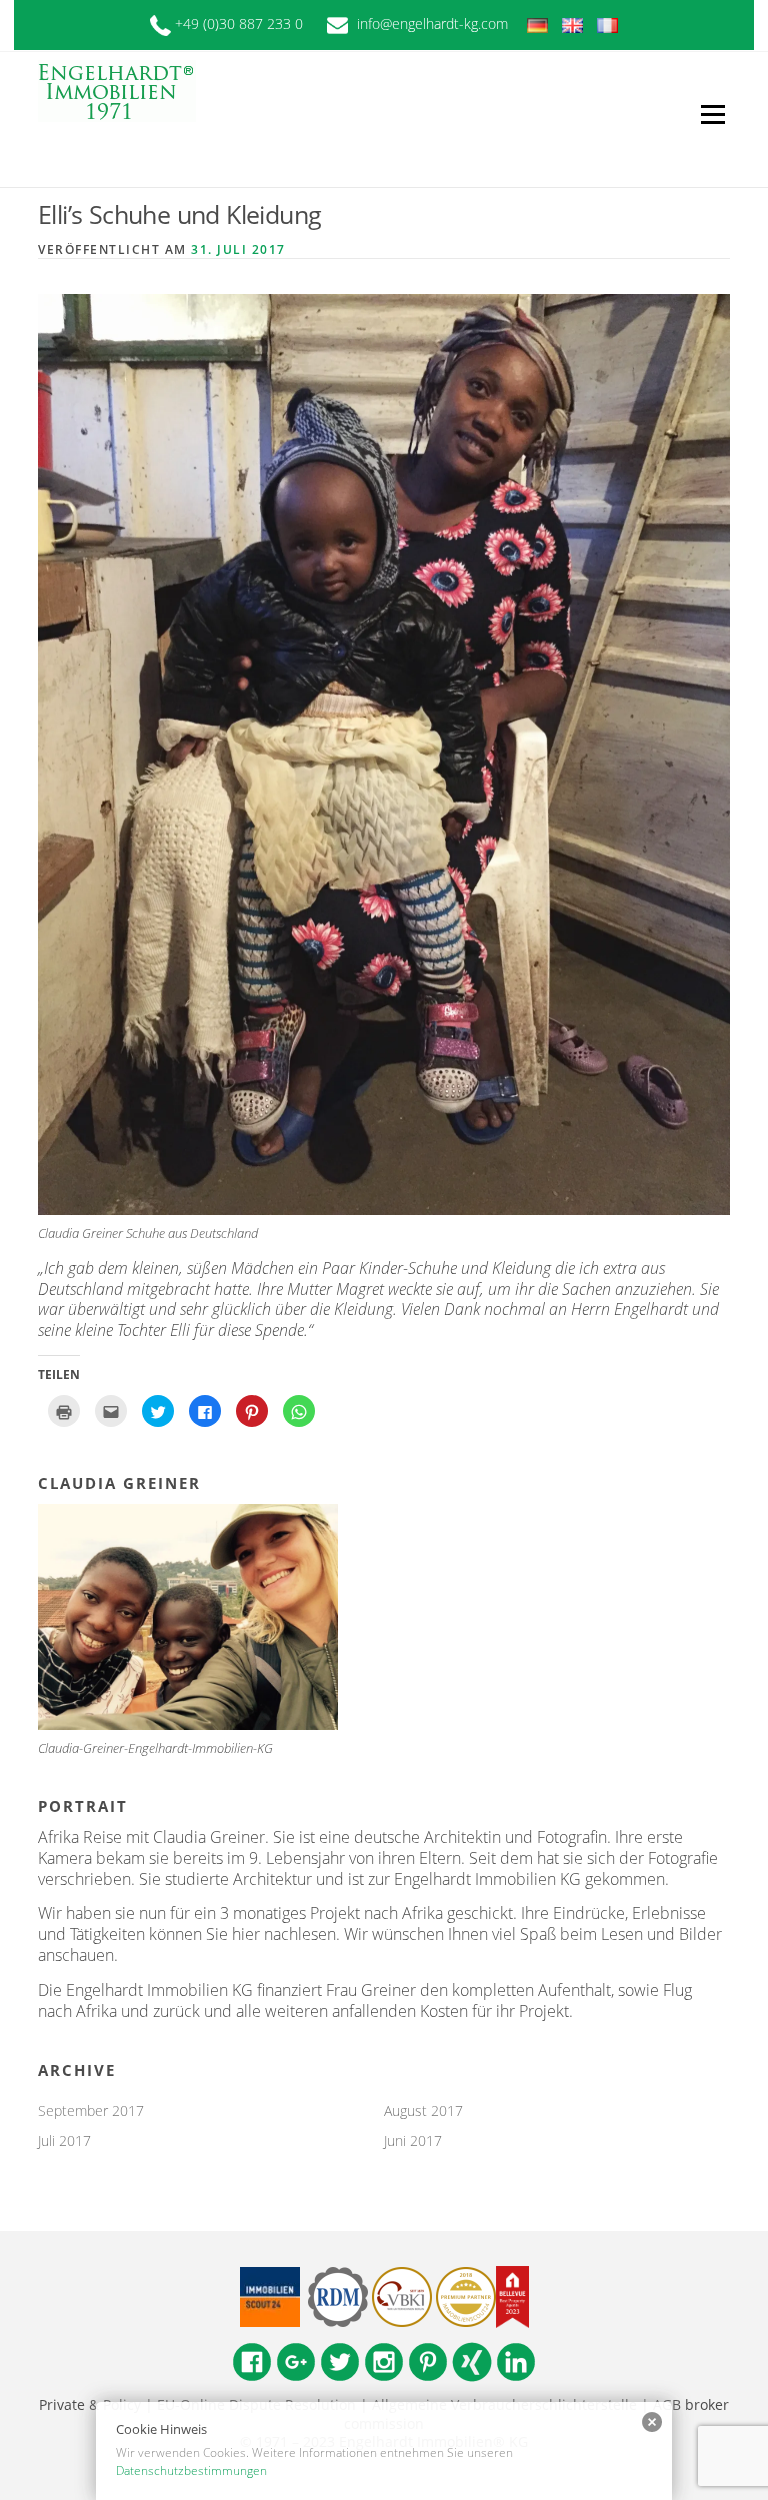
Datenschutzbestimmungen (191, 2470)
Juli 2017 (64, 2140)
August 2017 (423, 2110)
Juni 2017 (413, 2140)
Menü (712, 114)
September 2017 (91, 2110)
